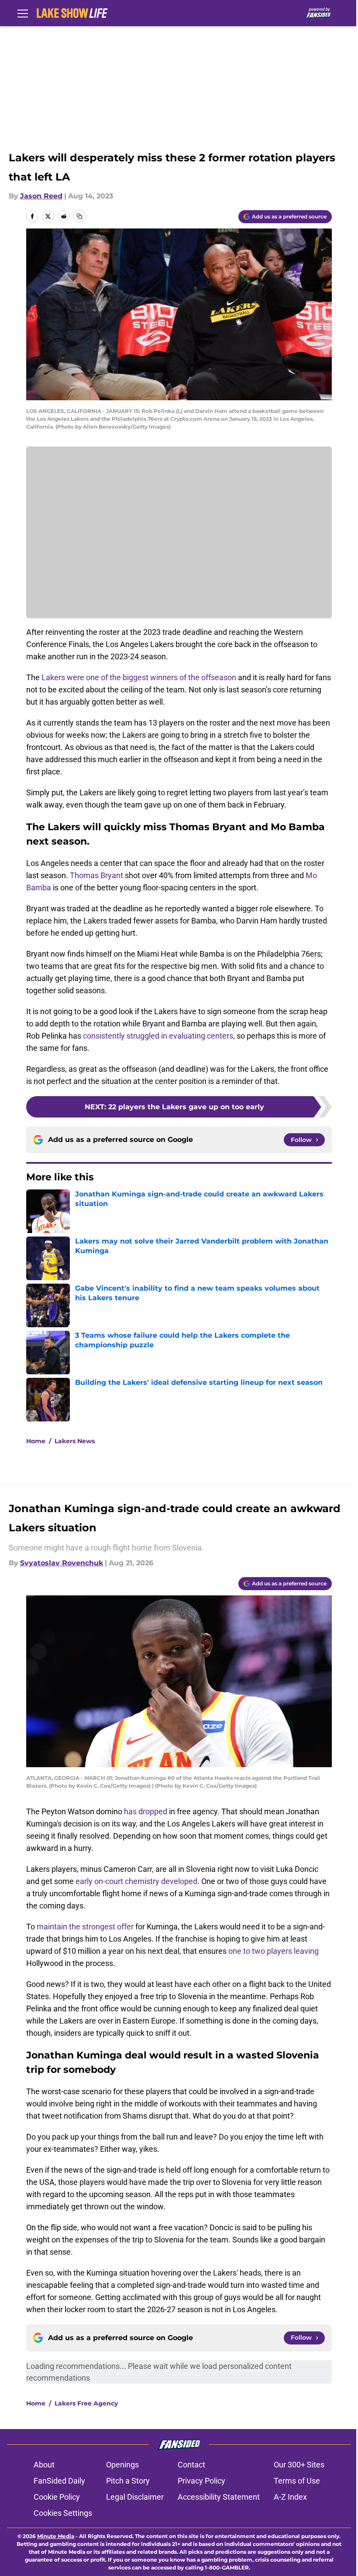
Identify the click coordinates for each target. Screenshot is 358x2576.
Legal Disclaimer (135, 2497)
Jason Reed (41, 196)
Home (36, 1441)
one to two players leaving (274, 1951)
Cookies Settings (63, 2513)
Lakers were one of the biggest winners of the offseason (139, 677)
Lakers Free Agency (86, 2403)
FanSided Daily (59, 2481)
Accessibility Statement (219, 2497)
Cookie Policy (57, 2497)
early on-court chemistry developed (136, 1881)
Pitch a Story (128, 2481)
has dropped (146, 1811)
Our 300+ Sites (299, 2465)
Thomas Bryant (96, 875)
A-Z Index (290, 2497)
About (44, 2465)
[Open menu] (23, 13)
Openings (122, 2465)
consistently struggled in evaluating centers (158, 1036)
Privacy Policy (201, 2481)
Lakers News (75, 1441)
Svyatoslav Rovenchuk (62, 1563)
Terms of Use (297, 2481)
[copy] (79, 216)
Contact (191, 2465)
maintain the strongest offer (85, 1927)
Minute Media (56, 2536)
